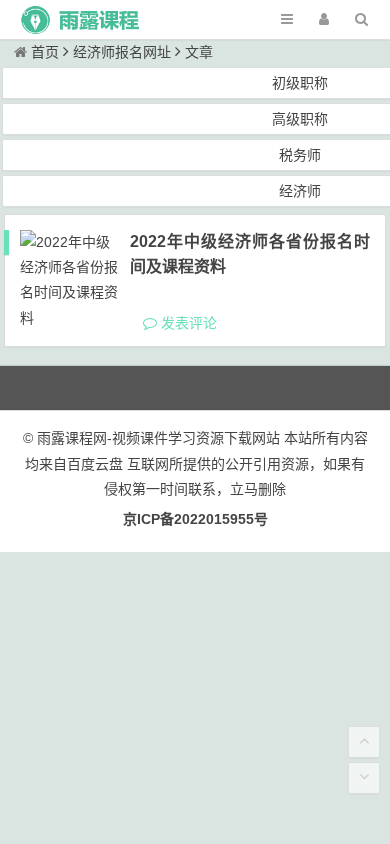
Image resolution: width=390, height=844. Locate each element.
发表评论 (187, 323)
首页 (45, 52)
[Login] (324, 19)
